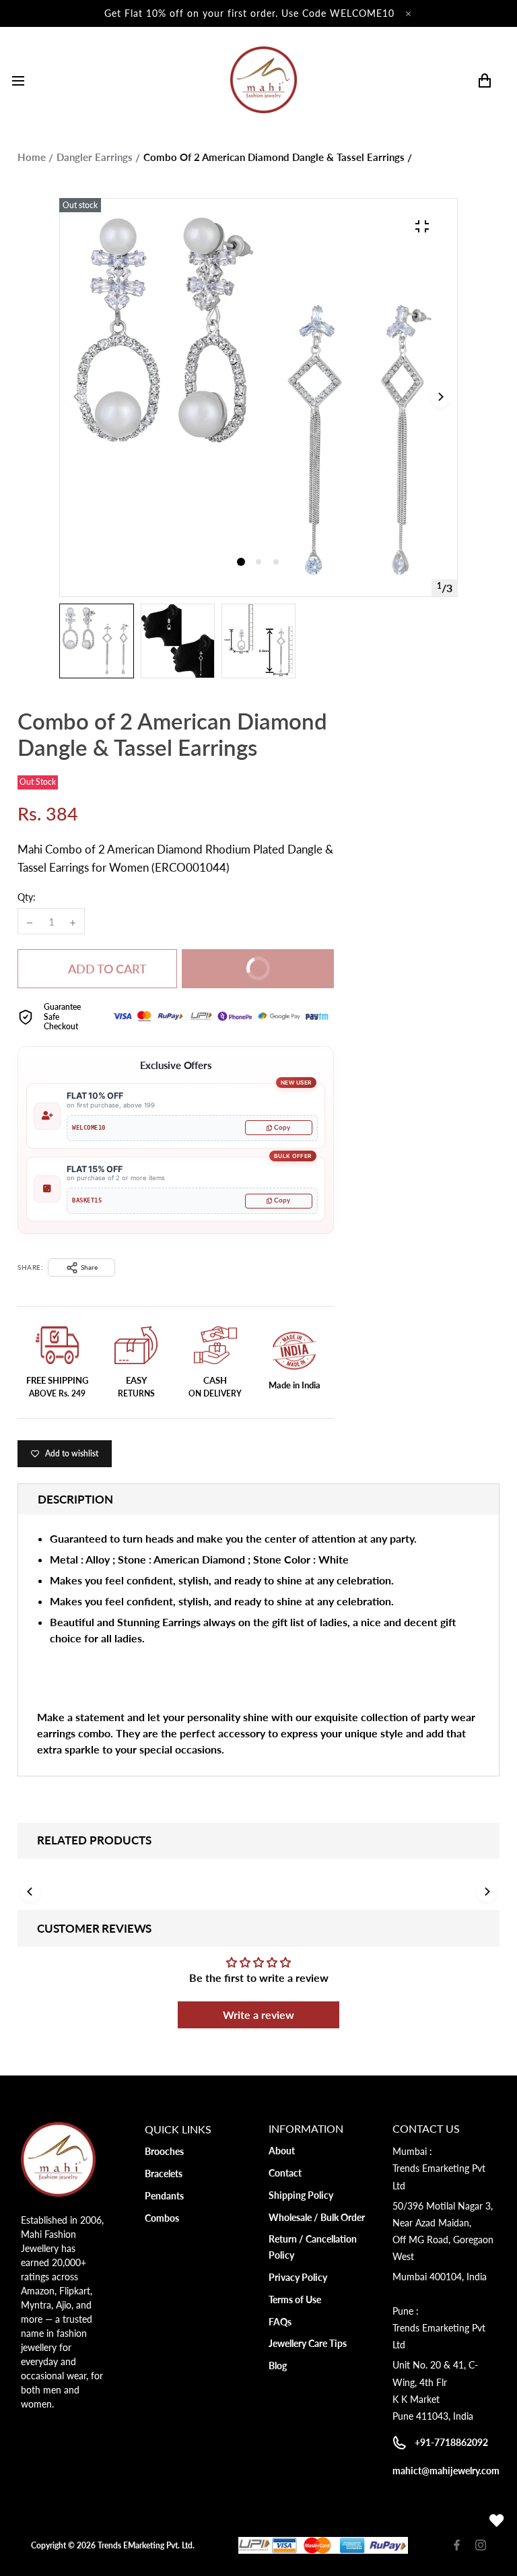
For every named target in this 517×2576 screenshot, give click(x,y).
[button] (258, 562)
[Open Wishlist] (497, 2521)
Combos (162, 2218)
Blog (278, 2365)
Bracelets (164, 2173)
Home (32, 157)
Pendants (164, 2196)
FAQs (280, 2322)
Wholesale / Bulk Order (317, 2217)
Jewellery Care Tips (308, 2343)
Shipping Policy (301, 2195)
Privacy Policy (298, 2277)
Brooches (164, 2151)
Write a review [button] (258, 2015)
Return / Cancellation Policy (313, 2247)
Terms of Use (295, 2299)
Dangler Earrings (95, 157)
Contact (285, 2173)
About (282, 2151)
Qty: (27, 897)
